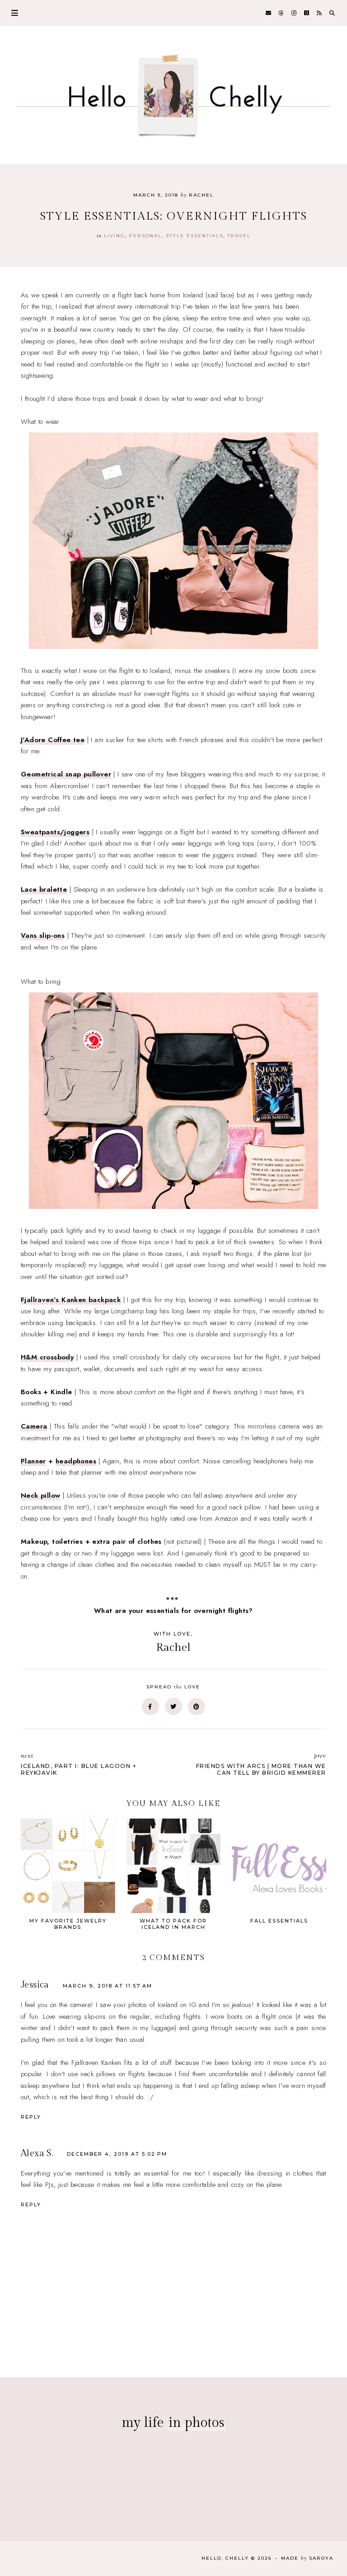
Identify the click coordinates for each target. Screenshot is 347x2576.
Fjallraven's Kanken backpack (71, 1300)
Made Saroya (307, 2558)
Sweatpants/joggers (55, 832)
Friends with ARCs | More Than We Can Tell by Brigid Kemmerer (261, 1764)
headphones (76, 1461)
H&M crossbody (47, 1357)
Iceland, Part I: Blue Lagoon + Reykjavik (79, 1764)
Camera (34, 1426)
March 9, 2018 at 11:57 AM (108, 1986)
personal (145, 236)
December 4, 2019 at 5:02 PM (117, 2154)
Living (114, 236)
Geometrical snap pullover (66, 774)
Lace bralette (44, 889)
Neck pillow (40, 1495)
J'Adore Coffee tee (53, 740)
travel (239, 236)
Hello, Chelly (225, 2558)
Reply (31, 2117)
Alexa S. (37, 2153)
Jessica (35, 1985)
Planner (33, 1461)
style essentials (195, 236)
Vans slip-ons (43, 935)
